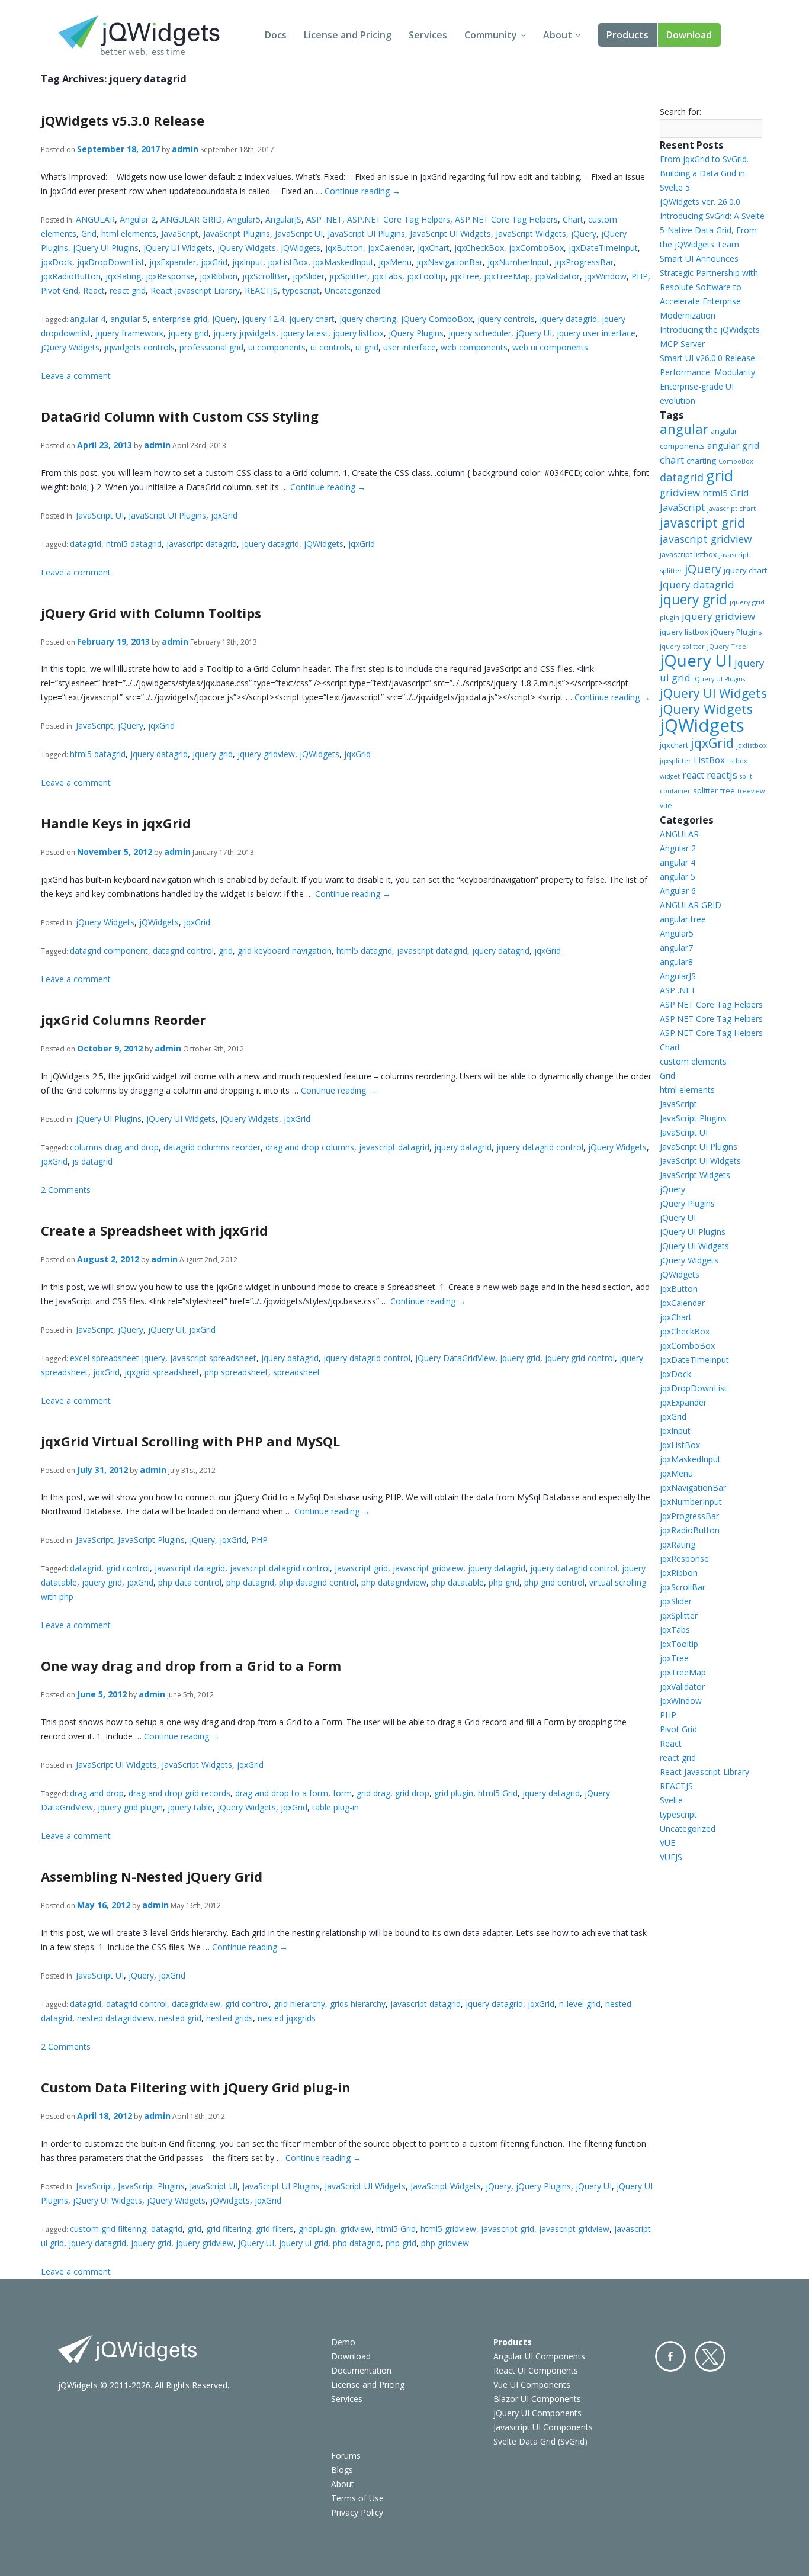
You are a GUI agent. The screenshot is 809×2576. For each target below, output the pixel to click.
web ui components (550, 347)
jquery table (190, 1807)
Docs (276, 35)
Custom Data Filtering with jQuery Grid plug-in (196, 2087)
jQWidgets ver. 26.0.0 (700, 202)
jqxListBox (288, 262)
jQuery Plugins (416, 333)
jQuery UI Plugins (106, 248)
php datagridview (394, 1582)
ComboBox (736, 461)
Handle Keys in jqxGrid (116, 823)
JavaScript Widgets (531, 234)
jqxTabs (387, 276)
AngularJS (283, 219)
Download (689, 35)
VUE (667, 1843)
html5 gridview (448, 2229)
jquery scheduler (480, 333)
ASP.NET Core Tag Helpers (399, 219)
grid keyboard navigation (285, 951)
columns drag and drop (114, 1147)
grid (226, 951)
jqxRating (123, 276)
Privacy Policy (357, 2512)
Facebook (670, 2356)
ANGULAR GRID (191, 219)
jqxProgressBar (584, 262)
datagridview (196, 2004)
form (342, 1793)
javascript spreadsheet (213, 1358)
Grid (89, 234)
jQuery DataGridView (455, 1358)
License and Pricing (348, 35)
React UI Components (536, 2370)
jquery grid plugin (130, 1807)
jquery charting (368, 319)
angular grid (733, 445)
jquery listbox (358, 333)
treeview (751, 791)
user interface (410, 347)
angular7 (676, 948)
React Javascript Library (195, 290)
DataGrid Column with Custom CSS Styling (180, 416)
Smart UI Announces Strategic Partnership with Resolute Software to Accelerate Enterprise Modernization (709, 287)
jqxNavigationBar (450, 262)
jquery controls (506, 319)
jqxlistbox (752, 745)
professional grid (211, 347)
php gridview (445, 2243)
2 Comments (66, 1190)
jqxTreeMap (507, 276)
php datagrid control (318, 1582)
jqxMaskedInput (343, 262)
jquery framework (129, 333)
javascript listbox (688, 554)
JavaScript (180, 234)
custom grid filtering (108, 2229)
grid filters (275, 2229)
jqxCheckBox (479, 248)
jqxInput (248, 262)
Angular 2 (138, 219)
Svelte (671, 1800)
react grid (128, 290)
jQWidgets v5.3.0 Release (123, 120)
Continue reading (362, 191)
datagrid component (109, 951)
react (693, 775)
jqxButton (344, 248)
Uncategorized (352, 290)
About (558, 35)
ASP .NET (324, 219)
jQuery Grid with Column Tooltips (151, 613)
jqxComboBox (536, 248)
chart (672, 460)
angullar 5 (129, 319)
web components (474, 347)
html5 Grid (498, 1793)
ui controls (330, 347)
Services (428, 35)
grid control (128, 1568)
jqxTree (465, 276)
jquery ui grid (304, 2243)
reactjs (722, 775)
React (94, 290)
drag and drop (97, 1793)
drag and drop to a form (282, 1793)
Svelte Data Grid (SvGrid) (540, 2441)
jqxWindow (606, 276)
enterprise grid (180, 319)
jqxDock (57, 262)
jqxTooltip (426, 276)
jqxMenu (395, 262)
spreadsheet (297, 1372)
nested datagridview (115, 2018)
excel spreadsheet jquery (118, 1358)
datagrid (86, 544)
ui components (277, 347)
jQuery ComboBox (437, 319)
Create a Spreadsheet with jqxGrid (154, 1230)
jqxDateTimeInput (603, 248)
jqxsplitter (675, 761)
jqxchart (674, 745)
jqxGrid (214, 262)
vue (666, 805)
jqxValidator (557, 276)
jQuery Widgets (247, 248)
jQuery (584, 234)
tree (728, 791)
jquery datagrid (568, 319)
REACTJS (261, 290)
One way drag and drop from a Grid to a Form (191, 1665)
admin (185, 149)
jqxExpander (173, 262)
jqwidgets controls (139, 347)
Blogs (342, 2470)
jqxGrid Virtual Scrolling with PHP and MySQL (190, 1441)
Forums (346, 2456)
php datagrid (250, 1582)
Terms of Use (357, 2498)
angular (684, 429)
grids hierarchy (358, 2004)
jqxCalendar (390, 248)
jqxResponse (170, 276)
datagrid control (183, 951)
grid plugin (454, 1793)
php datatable (458, 1582)
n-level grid (580, 2004)
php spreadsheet (236, 1372)
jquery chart (312, 319)
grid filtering (229, 2229)
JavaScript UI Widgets (450, 234)
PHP (640, 276)
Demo (343, 2342)
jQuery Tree (727, 646)
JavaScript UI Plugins (366, 234)
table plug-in (336, 1807)
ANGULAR (95, 219)
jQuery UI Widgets (178, 248)
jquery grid (188, 333)
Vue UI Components (532, 2384)
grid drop (412, 1793)
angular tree (683, 919)
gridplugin (317, 2229)
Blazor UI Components (537, 2399)
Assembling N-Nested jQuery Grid (152, 1876)
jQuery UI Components (537, 2413)
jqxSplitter (348, 276)
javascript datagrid (202, 544)
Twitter (710, 2356)
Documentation (361, 2370)
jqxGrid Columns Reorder (123, 1020)
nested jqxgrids (287, 2018)
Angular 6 (678, 891)
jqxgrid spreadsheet (162, 1372)
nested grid (180, 2018)
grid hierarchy (299, 2004)
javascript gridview (428, 1568)
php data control (190, 1582)
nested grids (229, 2018)
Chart (573, 219)
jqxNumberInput (519, 262)
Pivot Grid (60, 290)
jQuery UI (534, 333)
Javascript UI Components (543, 2427)
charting (701, 461)
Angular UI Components (539, 2356)
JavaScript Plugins (237, 234)
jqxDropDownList (111, 262)
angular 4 (88, 319)
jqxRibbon (219, 276)
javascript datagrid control (280, 1568)
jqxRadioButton (71, 276)
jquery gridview (266, 754)
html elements (129, 234)
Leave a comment (76, 376)
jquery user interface (596, 333)
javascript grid (361, 1568)
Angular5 (244, 219)
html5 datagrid (134, 544)
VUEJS (671, 1857)
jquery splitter (682, 646)
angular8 (676, 962)
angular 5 (678, 877)
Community (491, 35)
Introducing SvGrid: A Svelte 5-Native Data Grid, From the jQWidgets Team (712, 230)
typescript (301, 290)
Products (627, 35)
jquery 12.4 (263, 319)
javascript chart (731, 508)
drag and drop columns (310, 1147)
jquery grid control (580, 1358)
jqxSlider (309, 276)
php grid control (554, 1582)
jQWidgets (301, 248)
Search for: (680, 112)
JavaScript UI (299, 234)
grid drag (373, 1793)
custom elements (693, 1061)
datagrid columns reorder (212, 1147)
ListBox (709, 760)
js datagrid (92, 1161)
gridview (356, 2229)
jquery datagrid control (540, 1147)
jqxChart (434, 248)
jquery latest (304, 333)
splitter (705, 790)
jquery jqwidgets (245, 333)
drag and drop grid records (179, 1793)
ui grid (367, 347)
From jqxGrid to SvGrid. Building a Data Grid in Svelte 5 (704, 173)
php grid (504, 1582)
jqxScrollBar (265, 276)
